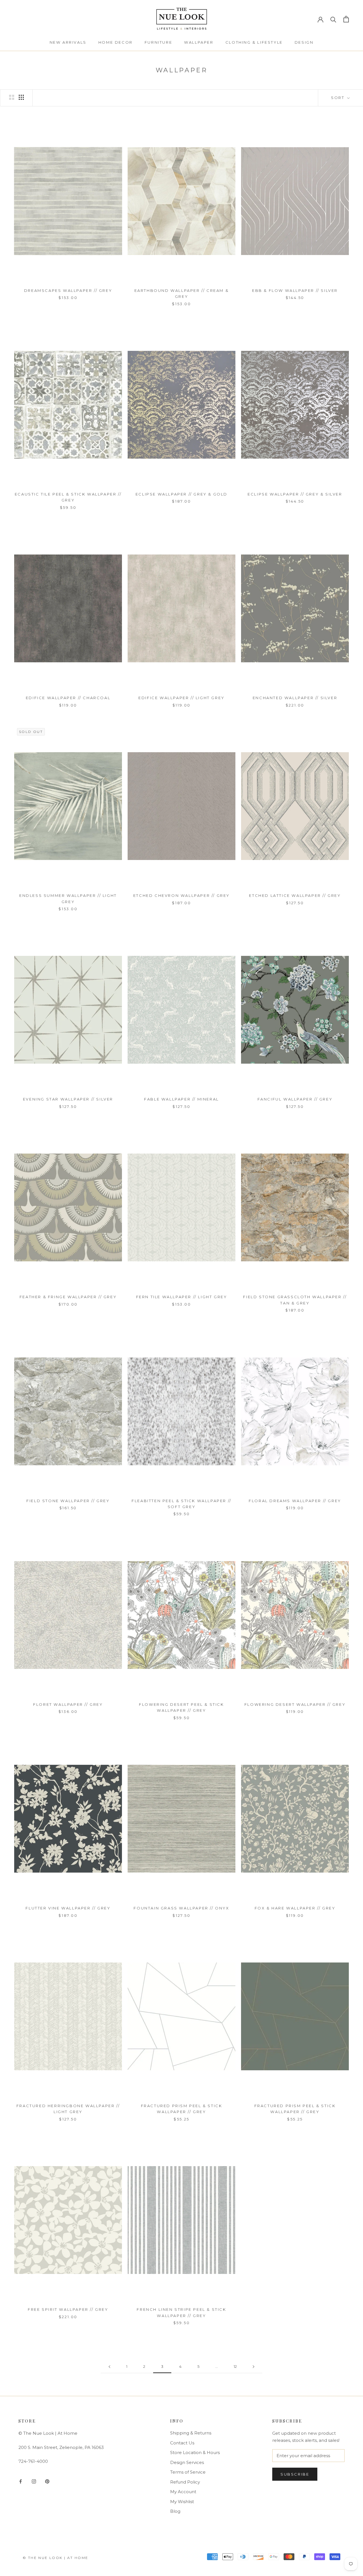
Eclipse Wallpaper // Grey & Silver (295, 494)
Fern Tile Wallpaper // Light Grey (182, 1297)
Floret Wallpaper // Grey (68, 1704)
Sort (338, 98)
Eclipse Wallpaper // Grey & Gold (181, 494)
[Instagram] (34, 2481)
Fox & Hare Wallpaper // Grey (295, 1908)
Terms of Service (188, 2472)
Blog (175, 2511)
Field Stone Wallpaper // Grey (68, 1501)
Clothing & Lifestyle (254, 42)
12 (235, 2366)
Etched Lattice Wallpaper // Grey (295, 895)
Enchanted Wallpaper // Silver (295, 698)
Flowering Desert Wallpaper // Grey (295, 1704)
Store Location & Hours (195, 2452)
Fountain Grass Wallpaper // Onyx (181, 1908)
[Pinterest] (47, 2481)
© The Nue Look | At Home (56, 2558)
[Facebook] (21, 2481)
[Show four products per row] (21, 97)
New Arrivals (68, 42)
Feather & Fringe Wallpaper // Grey (68, 1297)
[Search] (333, 19)
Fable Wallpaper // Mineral (181, 1099)
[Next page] (254, 2367)
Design (304, 42)
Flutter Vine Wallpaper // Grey (68, 1908)
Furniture (158, 42)
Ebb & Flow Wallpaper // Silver (295, 290)
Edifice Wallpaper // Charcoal (68, 698)
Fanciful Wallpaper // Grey (295, 1099)
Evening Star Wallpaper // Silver (68, 1099)
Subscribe (295, 2474)
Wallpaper (199, 42)
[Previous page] (109, 2367)
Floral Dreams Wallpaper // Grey (295, 1501)
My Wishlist (182, 2502)
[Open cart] (346, 19)
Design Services (187, 2462)
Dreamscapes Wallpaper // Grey (68, 290)
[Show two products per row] (12, 97)
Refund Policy (185, 2482)
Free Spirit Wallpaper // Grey (68, 2309)
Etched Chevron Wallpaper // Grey (181, 895)
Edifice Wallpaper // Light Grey (181, 698)
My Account (183, 2492)
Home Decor (116, 42)
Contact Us (182, 2443)
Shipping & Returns (191, 2433)
